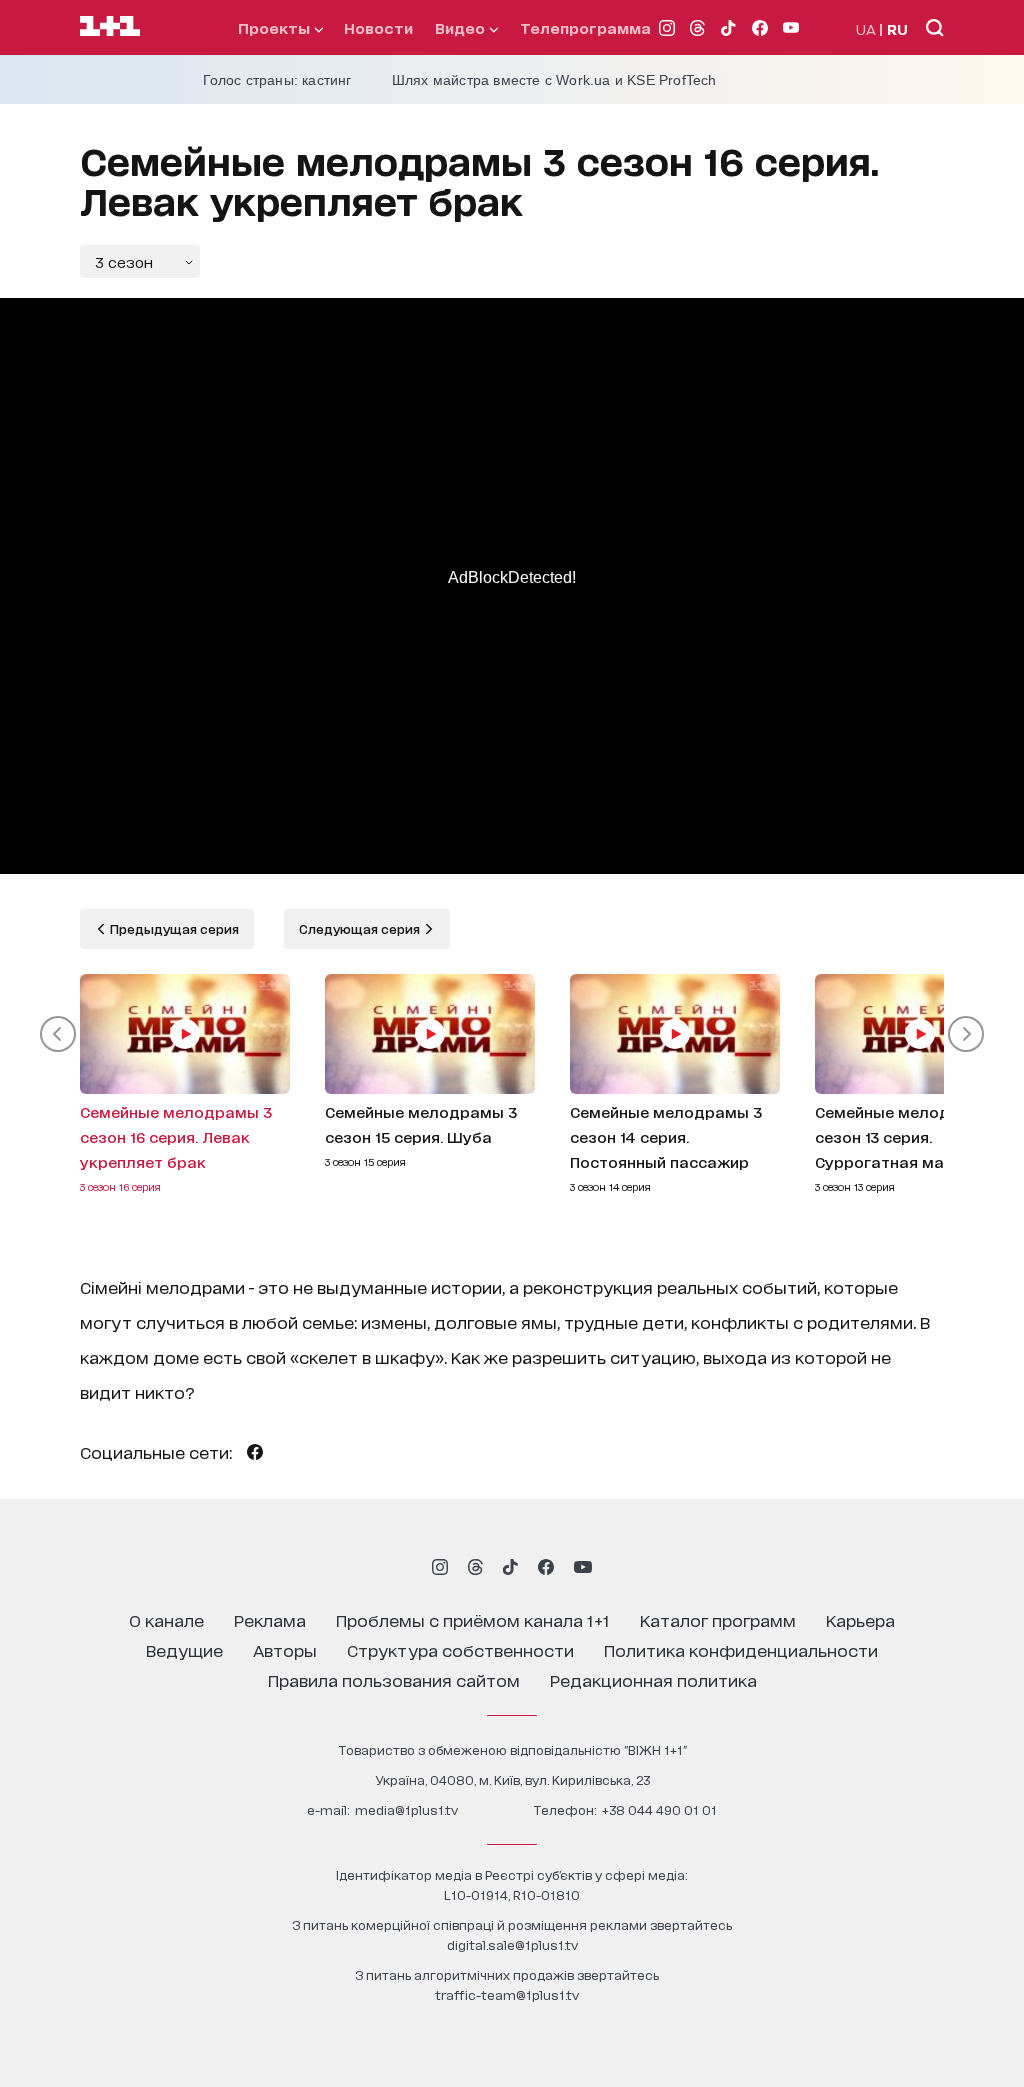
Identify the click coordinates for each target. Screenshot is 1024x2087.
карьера (860, 1619)
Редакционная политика (653, 1679)
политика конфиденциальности (741, 1649)
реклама (270, 1619)
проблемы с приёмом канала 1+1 (473, 1619)
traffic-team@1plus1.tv (507, 1994)
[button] (58, 1034)
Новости (378, 27)
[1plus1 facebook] (546, 1567)
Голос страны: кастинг (277, 80)
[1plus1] (110, 27)
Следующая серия (361, 928)
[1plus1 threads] (475, 1567)
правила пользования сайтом (394, 1679)
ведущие (184, 1649)
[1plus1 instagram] (440, 1567)
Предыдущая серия (173, 928)
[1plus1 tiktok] (510, 1567)
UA (866, 28)
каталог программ (718, 1619)
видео (462, 27)
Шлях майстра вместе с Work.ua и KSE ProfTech (554, 80)
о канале (166, 1619)
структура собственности (460, 1649)
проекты (276, 27)
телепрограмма (585, 27)
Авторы (285, 1649)
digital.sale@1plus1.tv (512, 1944)
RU (897, 28)
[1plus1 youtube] (583, 1567)
